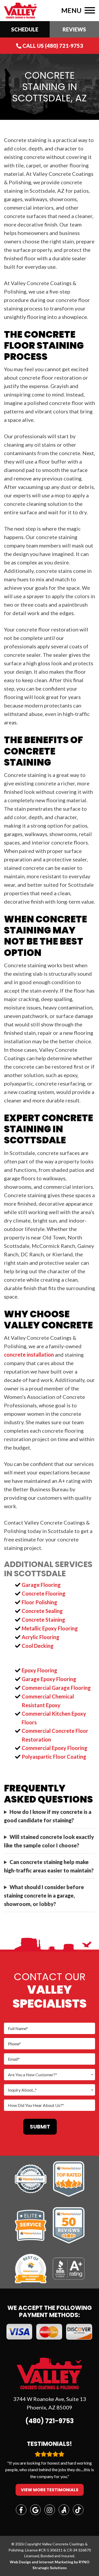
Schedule (25, 29)
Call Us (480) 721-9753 (52, 46)
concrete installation (29, 1355)
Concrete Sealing (42, 1611)
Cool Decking (38, 1646)
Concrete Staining (43, 1620)
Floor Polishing (39, 1602)
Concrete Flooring (44, 1593)
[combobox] (49, 2075)
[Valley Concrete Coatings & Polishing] (20, 10)
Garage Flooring (41, 1585)
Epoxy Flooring (39, 1670)
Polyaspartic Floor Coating (54, 1757)
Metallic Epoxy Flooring (50, 1628)
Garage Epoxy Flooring (49, 1679)
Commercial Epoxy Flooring (55, 1748)
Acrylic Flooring (41, 1637)
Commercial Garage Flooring (56, 1688)
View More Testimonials (50, 2490)
